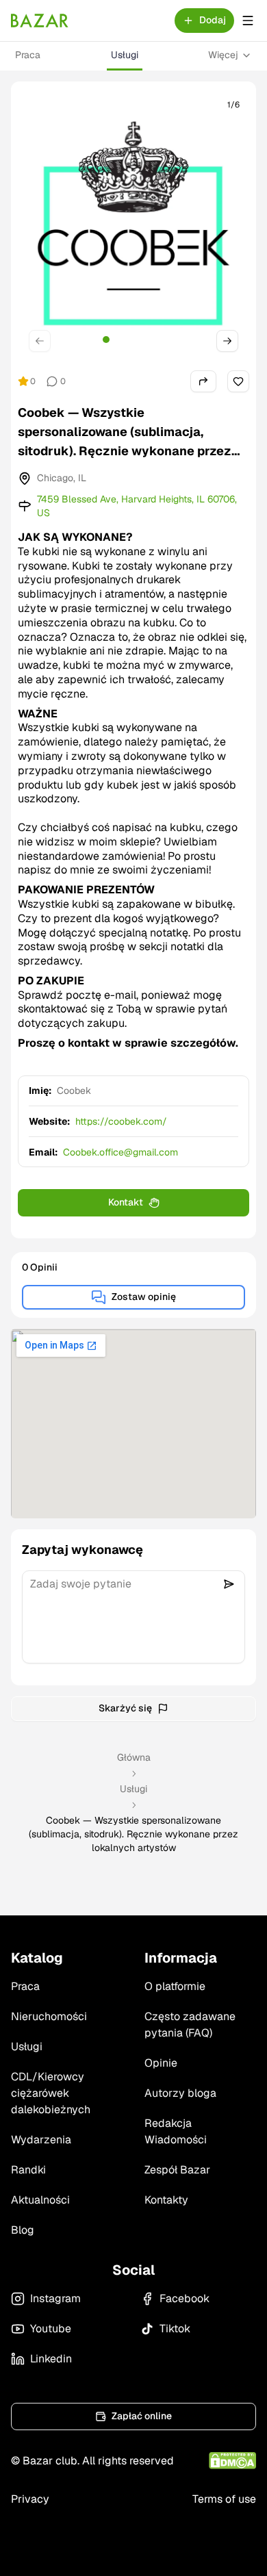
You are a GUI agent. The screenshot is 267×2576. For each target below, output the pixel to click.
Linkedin (51, 2359)
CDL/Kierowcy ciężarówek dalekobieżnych (51, 2093)
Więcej (223, 55)
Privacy (30, 2499)
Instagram (55, 2298)
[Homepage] (40, 21)
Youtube (51, 2329)
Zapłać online (142, 2416)
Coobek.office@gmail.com (120, 1152)
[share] (203, 381)
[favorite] (238, 381)
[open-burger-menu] (248, 21)
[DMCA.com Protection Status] (232, 2461)
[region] (133, 226)
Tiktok (175, 2329)
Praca (28, 55)
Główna (134, 1757)
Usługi (125, 55)
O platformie (175, 1986)
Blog (23, 2230)
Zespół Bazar (177, 2170)
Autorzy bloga (180, 2093)
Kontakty (166, 2200)
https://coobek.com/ (121, 1121)
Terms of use (224, 2499)
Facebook (185, 2298)
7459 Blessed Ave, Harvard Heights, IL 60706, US (137, 506)
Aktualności (40, 2200)
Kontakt (126, 1202)
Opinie (161, 2063)
